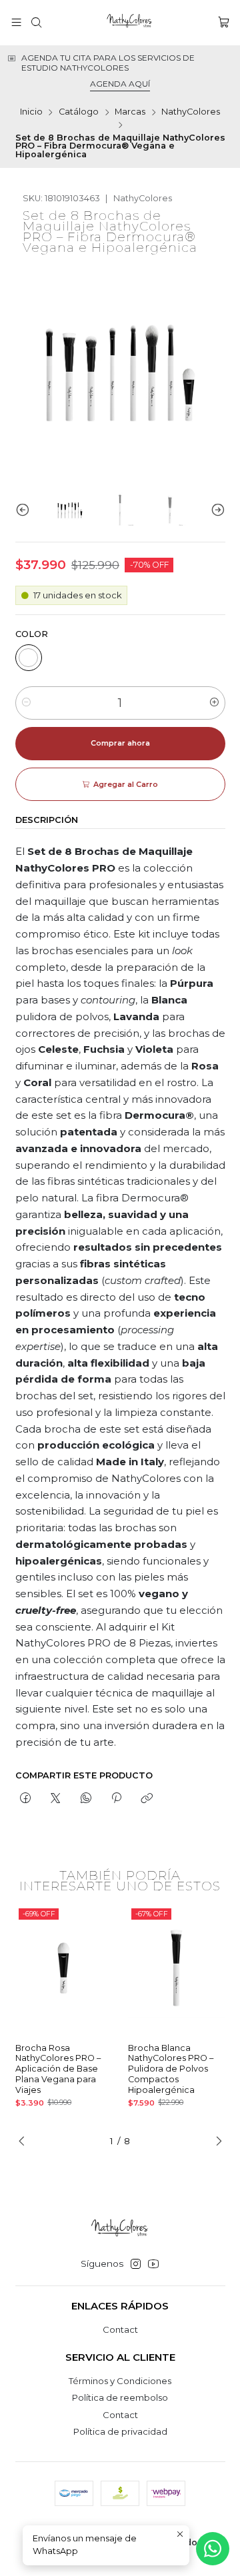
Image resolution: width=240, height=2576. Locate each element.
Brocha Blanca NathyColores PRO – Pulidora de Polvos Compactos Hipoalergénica (171, 2069)
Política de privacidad (120, 2431)
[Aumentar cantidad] (214, 703)
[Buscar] (36, 23)
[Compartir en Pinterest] (116, 1799)
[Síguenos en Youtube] (153, 2264)
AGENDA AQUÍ (120, 84)
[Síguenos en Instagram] (136, 2264)
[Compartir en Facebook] (26, 1799)
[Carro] (224, 23)
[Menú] (16, 23)
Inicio (31, 112)
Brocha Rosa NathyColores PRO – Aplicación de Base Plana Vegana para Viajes (58, 2069)
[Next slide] (215, 510)
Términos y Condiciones (120, 2381)
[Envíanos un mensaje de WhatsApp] (213, 2549)
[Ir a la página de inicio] (130, 23)
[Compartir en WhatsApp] (86, 1799)
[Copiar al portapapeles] (147, 1799)
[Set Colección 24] (29, 658)
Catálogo (79, 112)
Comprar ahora (120, 743)
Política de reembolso (120, 2397)
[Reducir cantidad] (26, 703)
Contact (120, 2329)
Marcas (130, 112)
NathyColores (191, 112)
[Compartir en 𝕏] (56, 1799)
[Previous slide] (25, 510)
